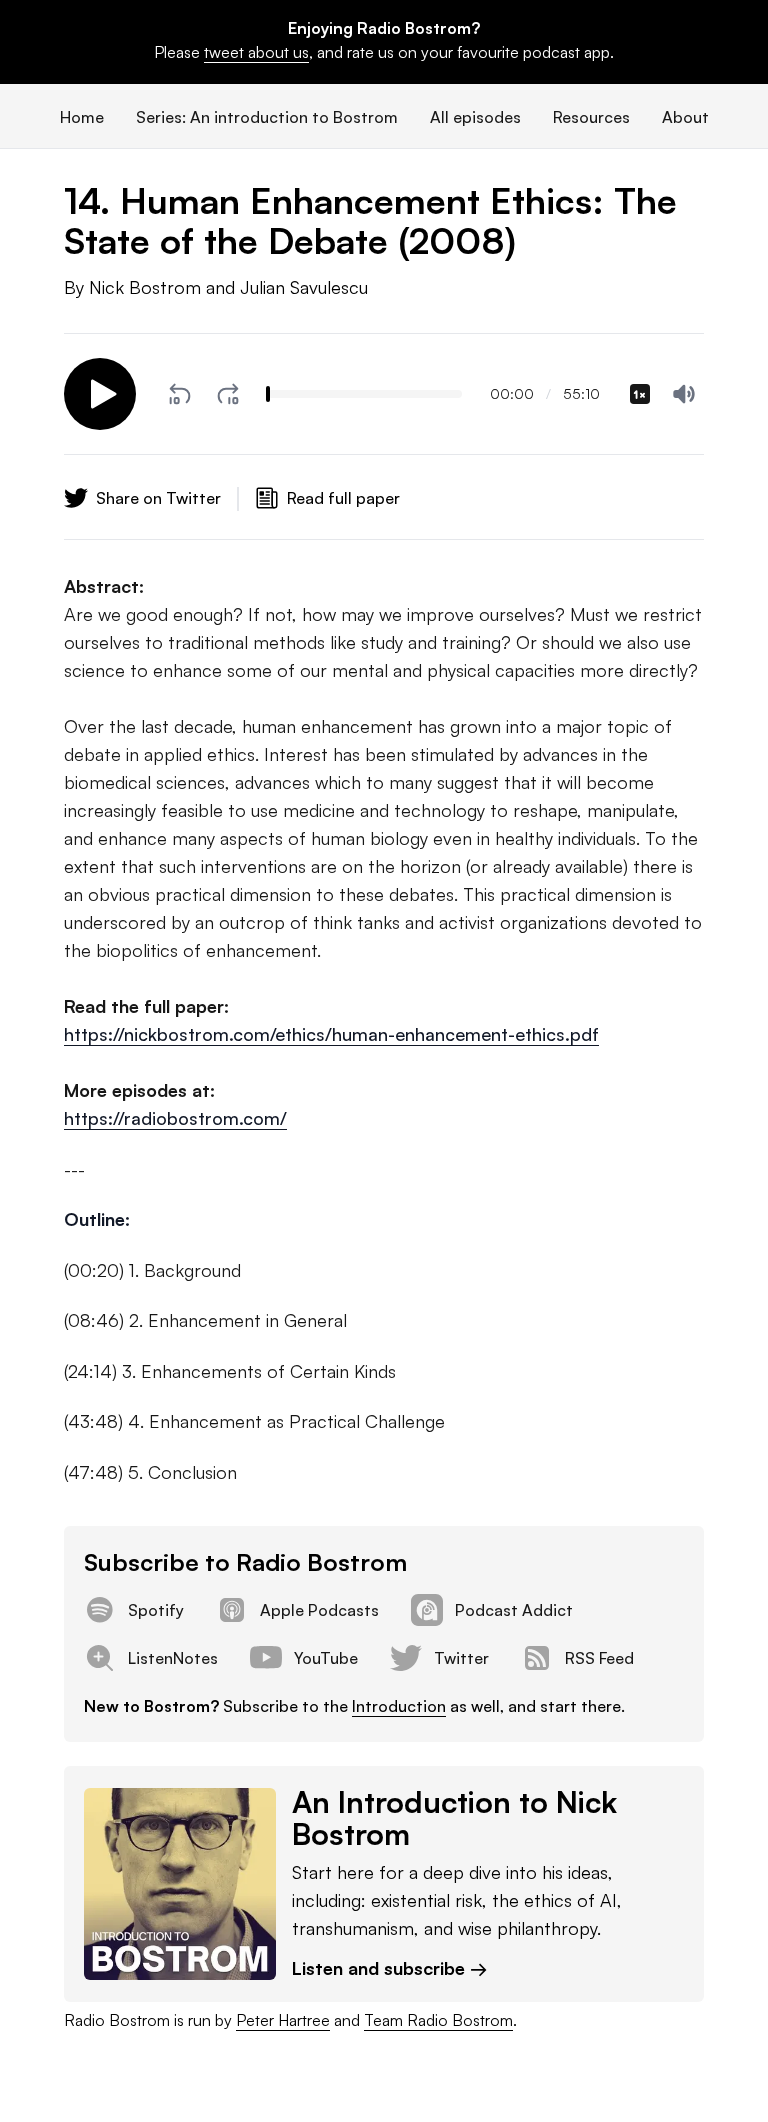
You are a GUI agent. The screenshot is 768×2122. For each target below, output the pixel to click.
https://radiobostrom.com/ (175, 1118)
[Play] (100, 394)
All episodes (475, 117)
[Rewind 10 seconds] (180, 394)
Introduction (399, 1706)
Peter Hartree (283, 2020)
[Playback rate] (640, 394)
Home (82, 117)
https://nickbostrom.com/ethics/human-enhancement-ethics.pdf (331, 1034)
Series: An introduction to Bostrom (267, 117)
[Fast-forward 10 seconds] (228, 394)
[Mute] (684, 394)
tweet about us (256, 52)
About (685, 117)
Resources (591, 117)
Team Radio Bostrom (438, 2020)
